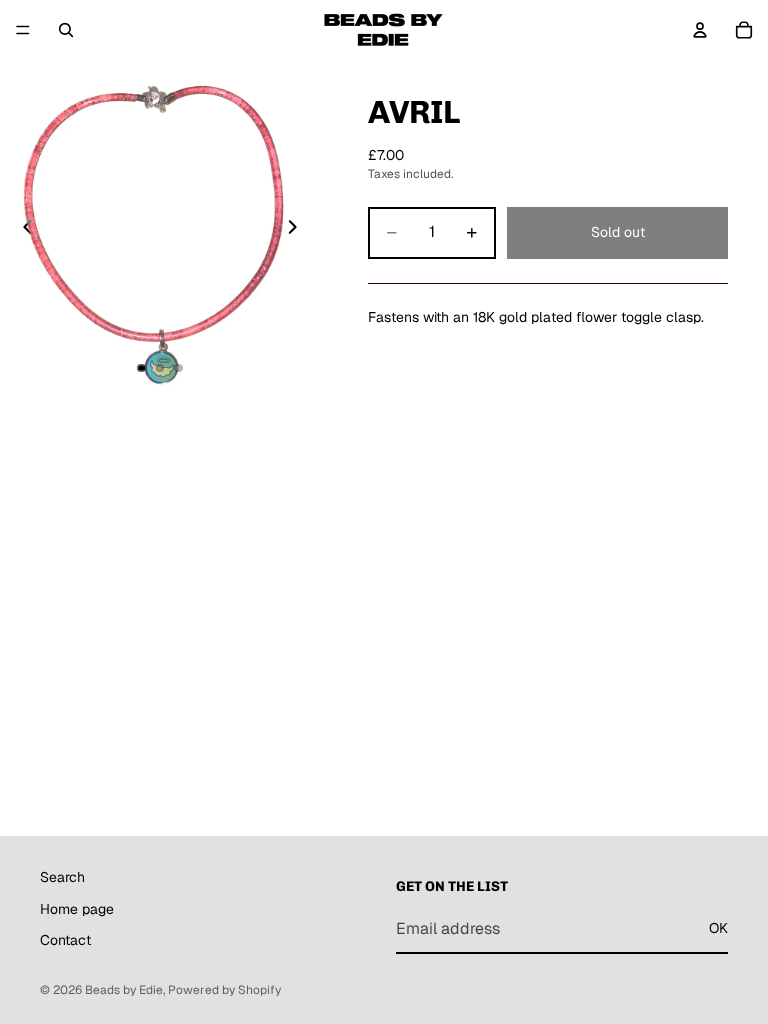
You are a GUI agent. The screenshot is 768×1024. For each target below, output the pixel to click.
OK (718, 928)
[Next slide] (298, 230)
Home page (77, 909)
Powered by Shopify (224, 990)
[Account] (700, 30)
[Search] (66, 30)
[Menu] (23, 30)
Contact (65, 940)
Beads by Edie (124, 990)
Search (62, 877)
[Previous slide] (22, 230)
